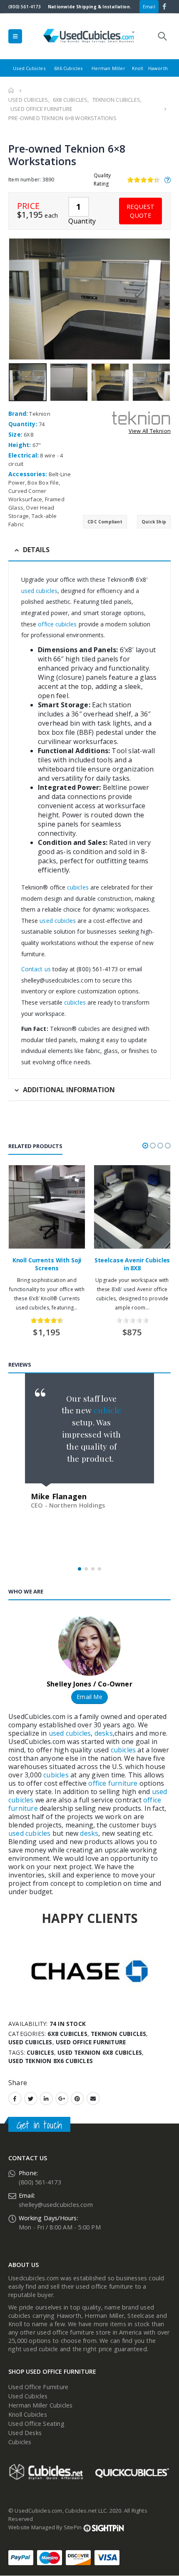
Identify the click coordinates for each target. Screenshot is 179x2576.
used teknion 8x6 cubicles (51, 2061)
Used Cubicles (29, 68)
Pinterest (77, 2098)
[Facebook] (165, 6)
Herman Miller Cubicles (40, 2405)
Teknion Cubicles (118, 2034)
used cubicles (39, 591)
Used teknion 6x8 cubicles (100, 2052)
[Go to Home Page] (11, 90)
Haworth (158, 68)
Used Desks (25, 2433)
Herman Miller (108, 68)
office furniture (112, 1783)
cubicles (77, 887)
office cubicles (56, 624)
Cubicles (20, 2442)
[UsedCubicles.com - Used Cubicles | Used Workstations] (89, 36)
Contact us (36, 969)
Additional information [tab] (69, 1090)
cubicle (107, 1410)
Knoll (138, 68)
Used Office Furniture (91, 2042)
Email (149, 6)
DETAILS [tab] (36, 550)
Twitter (31, 2098)
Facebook (15, 2098)
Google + (62, 2098)
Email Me (89, 1697)
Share (18, 2083)
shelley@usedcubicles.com (56, 2205)
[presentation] (10, 299)
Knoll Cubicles (28, 2414)
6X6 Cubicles (68, 68)
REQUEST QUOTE (140, 211)
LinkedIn (46, 2098)
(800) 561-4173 (25, 7)
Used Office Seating (36, 2424)
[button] (145, 1146)
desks (104, 1733)
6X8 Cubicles (67, 2034)
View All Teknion (150, 431)
